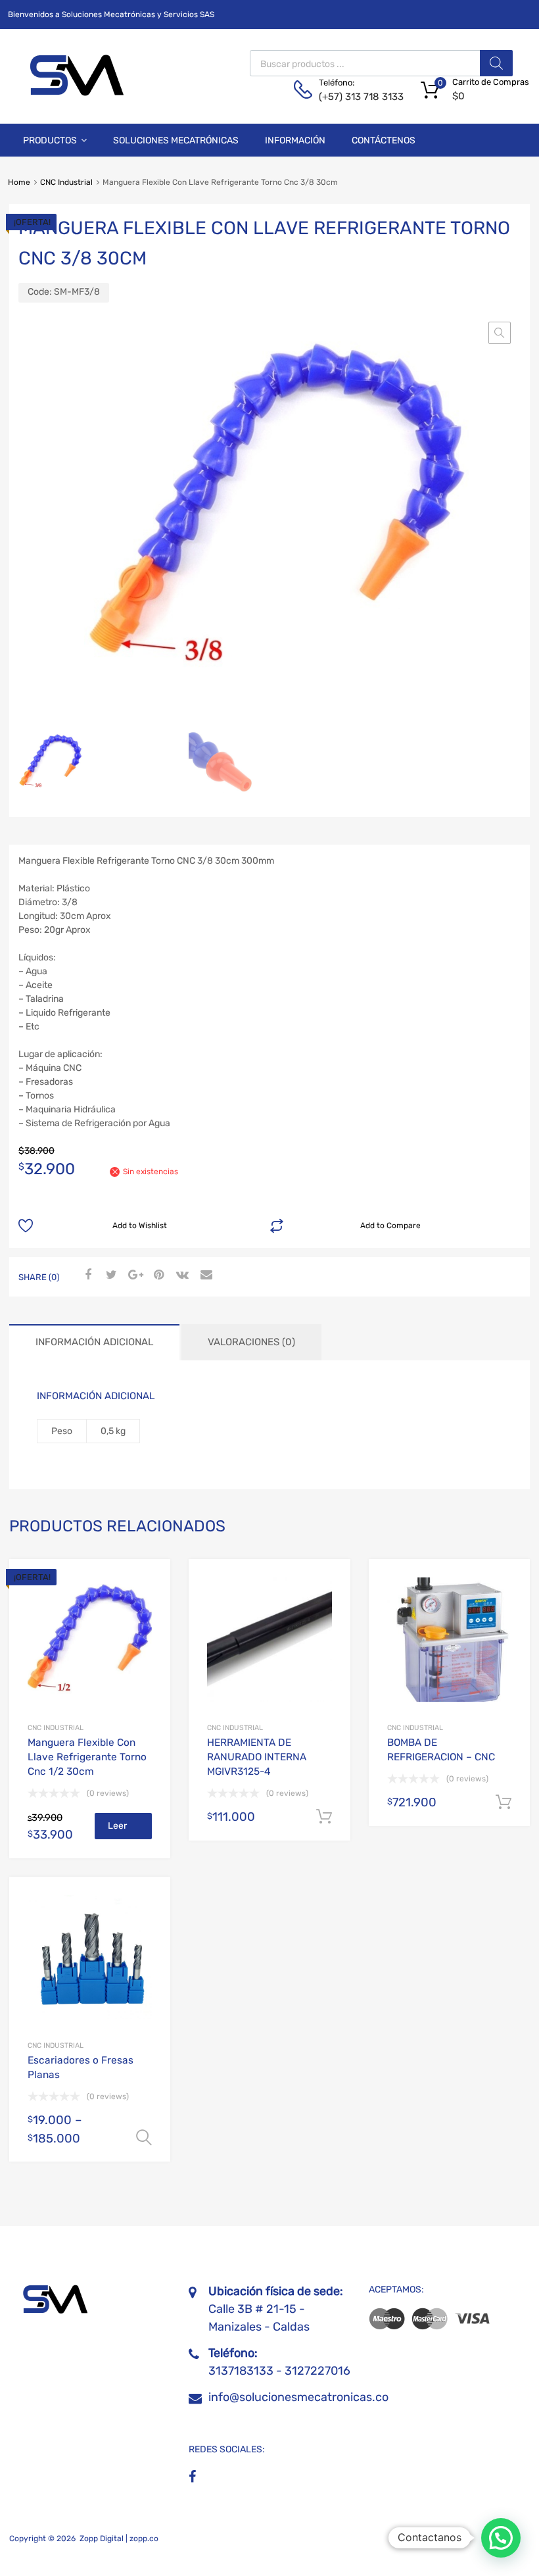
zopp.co (144, 2539)
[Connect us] (192, 2477)
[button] (500, 333)
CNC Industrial (66, 182)
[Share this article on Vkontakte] (181, 1276)
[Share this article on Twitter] (110, 1276)
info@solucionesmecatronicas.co (298, 2397)
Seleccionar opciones (144, 2138)
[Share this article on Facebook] (86, 1276)
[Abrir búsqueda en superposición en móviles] (381, 63)
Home (19, 182)
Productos (50, 140)
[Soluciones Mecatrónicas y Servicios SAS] (74, 93)
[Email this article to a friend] (204, 1276)
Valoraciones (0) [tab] (251, 1342)
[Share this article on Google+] (133, 1276)
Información (295, 140)
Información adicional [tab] (94, 1342)
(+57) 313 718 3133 (351, 97)
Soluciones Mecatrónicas (176, 140)
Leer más (117, 1830)
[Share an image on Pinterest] (157, 1276)
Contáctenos (384, 140)
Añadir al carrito (324, 1817)
